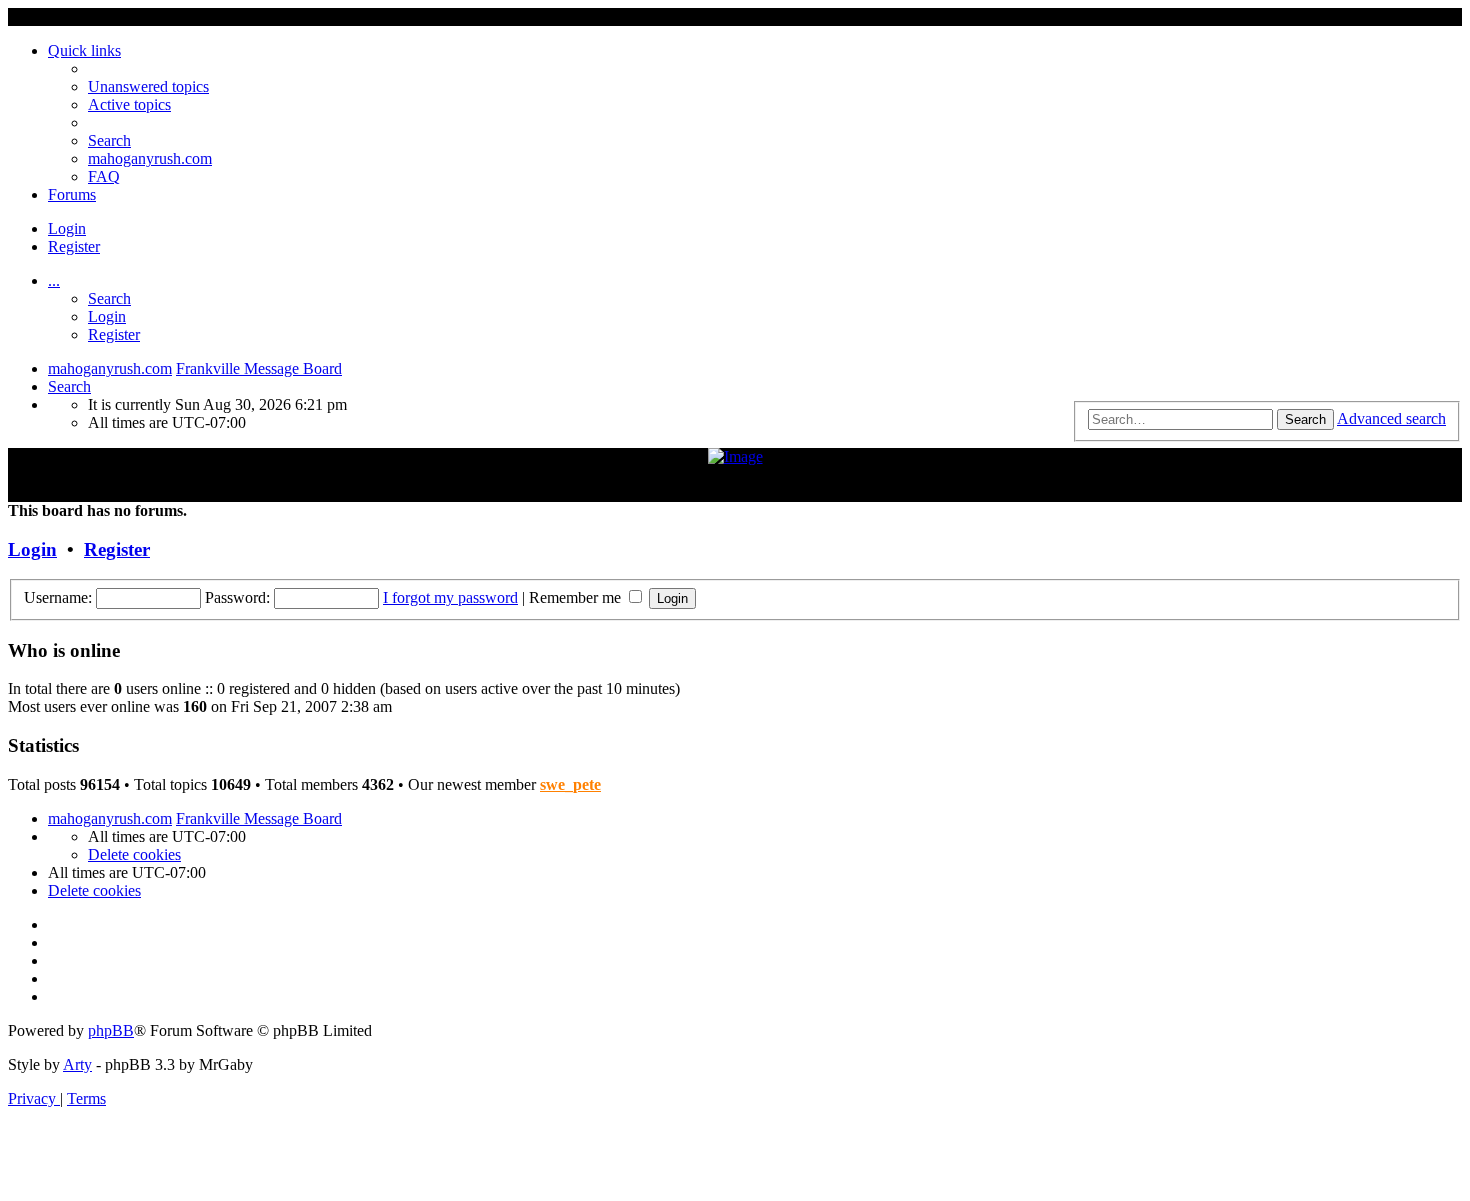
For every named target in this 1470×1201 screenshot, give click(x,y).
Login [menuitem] (67, 228)
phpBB (111, 1030)
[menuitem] (148, 86)
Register (114, 334)
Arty (77, 1064)
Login (107, 316)
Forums (72, 194)
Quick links (84, 50)
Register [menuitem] (74, 246)
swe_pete (570, 784)
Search (109, 298)
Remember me (577, 597)
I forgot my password (450, 597)
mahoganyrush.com (150, 158)
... (54, 280)
